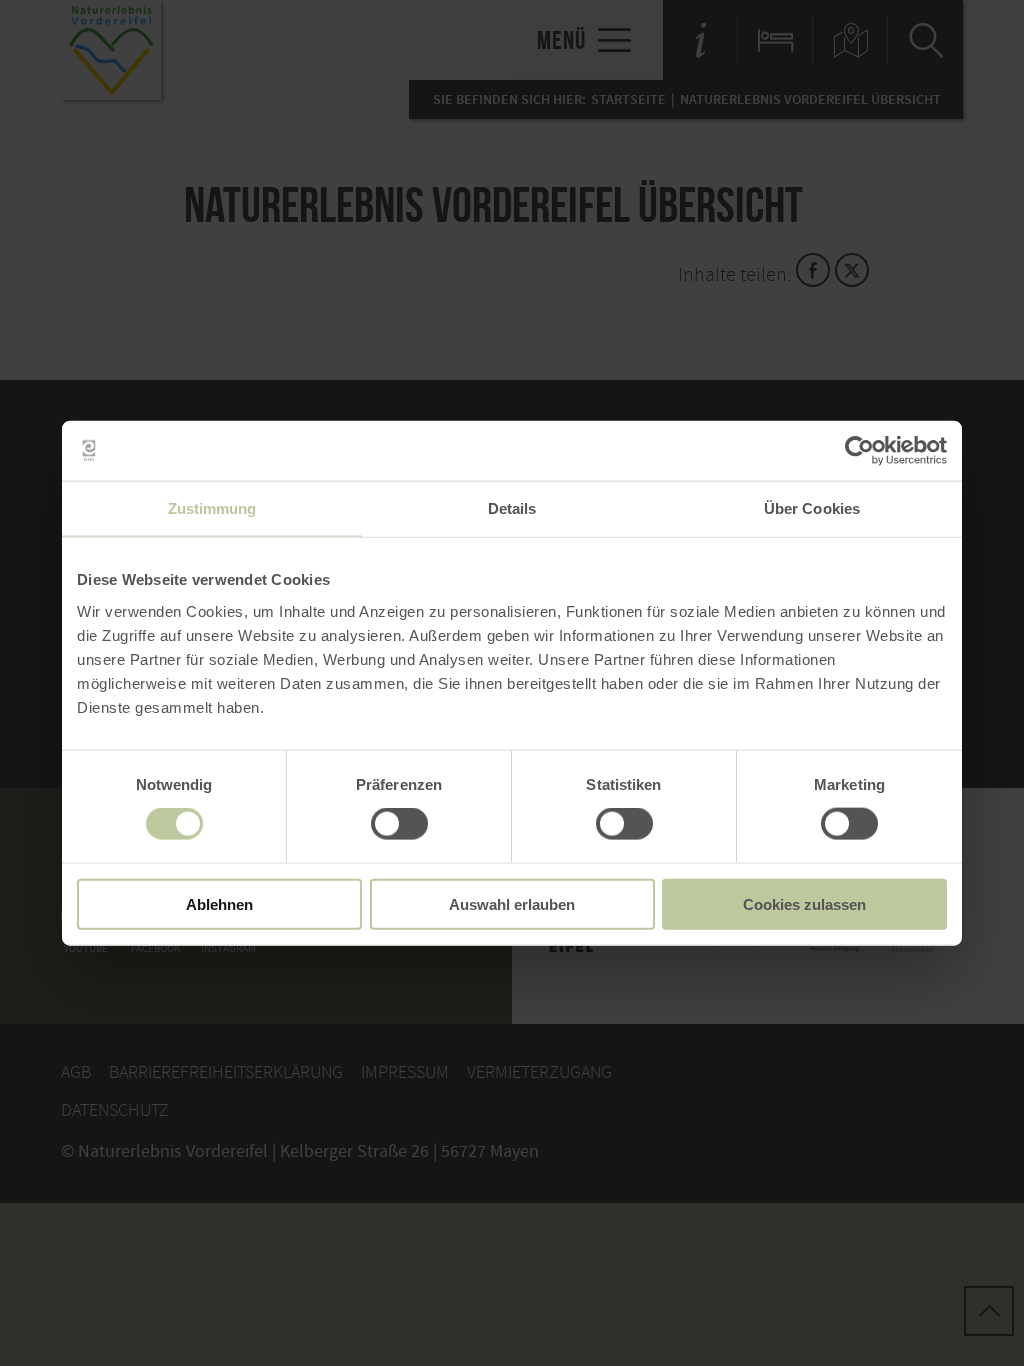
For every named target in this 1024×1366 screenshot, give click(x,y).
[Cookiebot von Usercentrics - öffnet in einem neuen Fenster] (859, 451)
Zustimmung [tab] (212, 508)
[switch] (399, 824)
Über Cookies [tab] (812, 508)
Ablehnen (219, 903)
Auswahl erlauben (512, 903)
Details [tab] (512, 508)
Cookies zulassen (804, 903)
